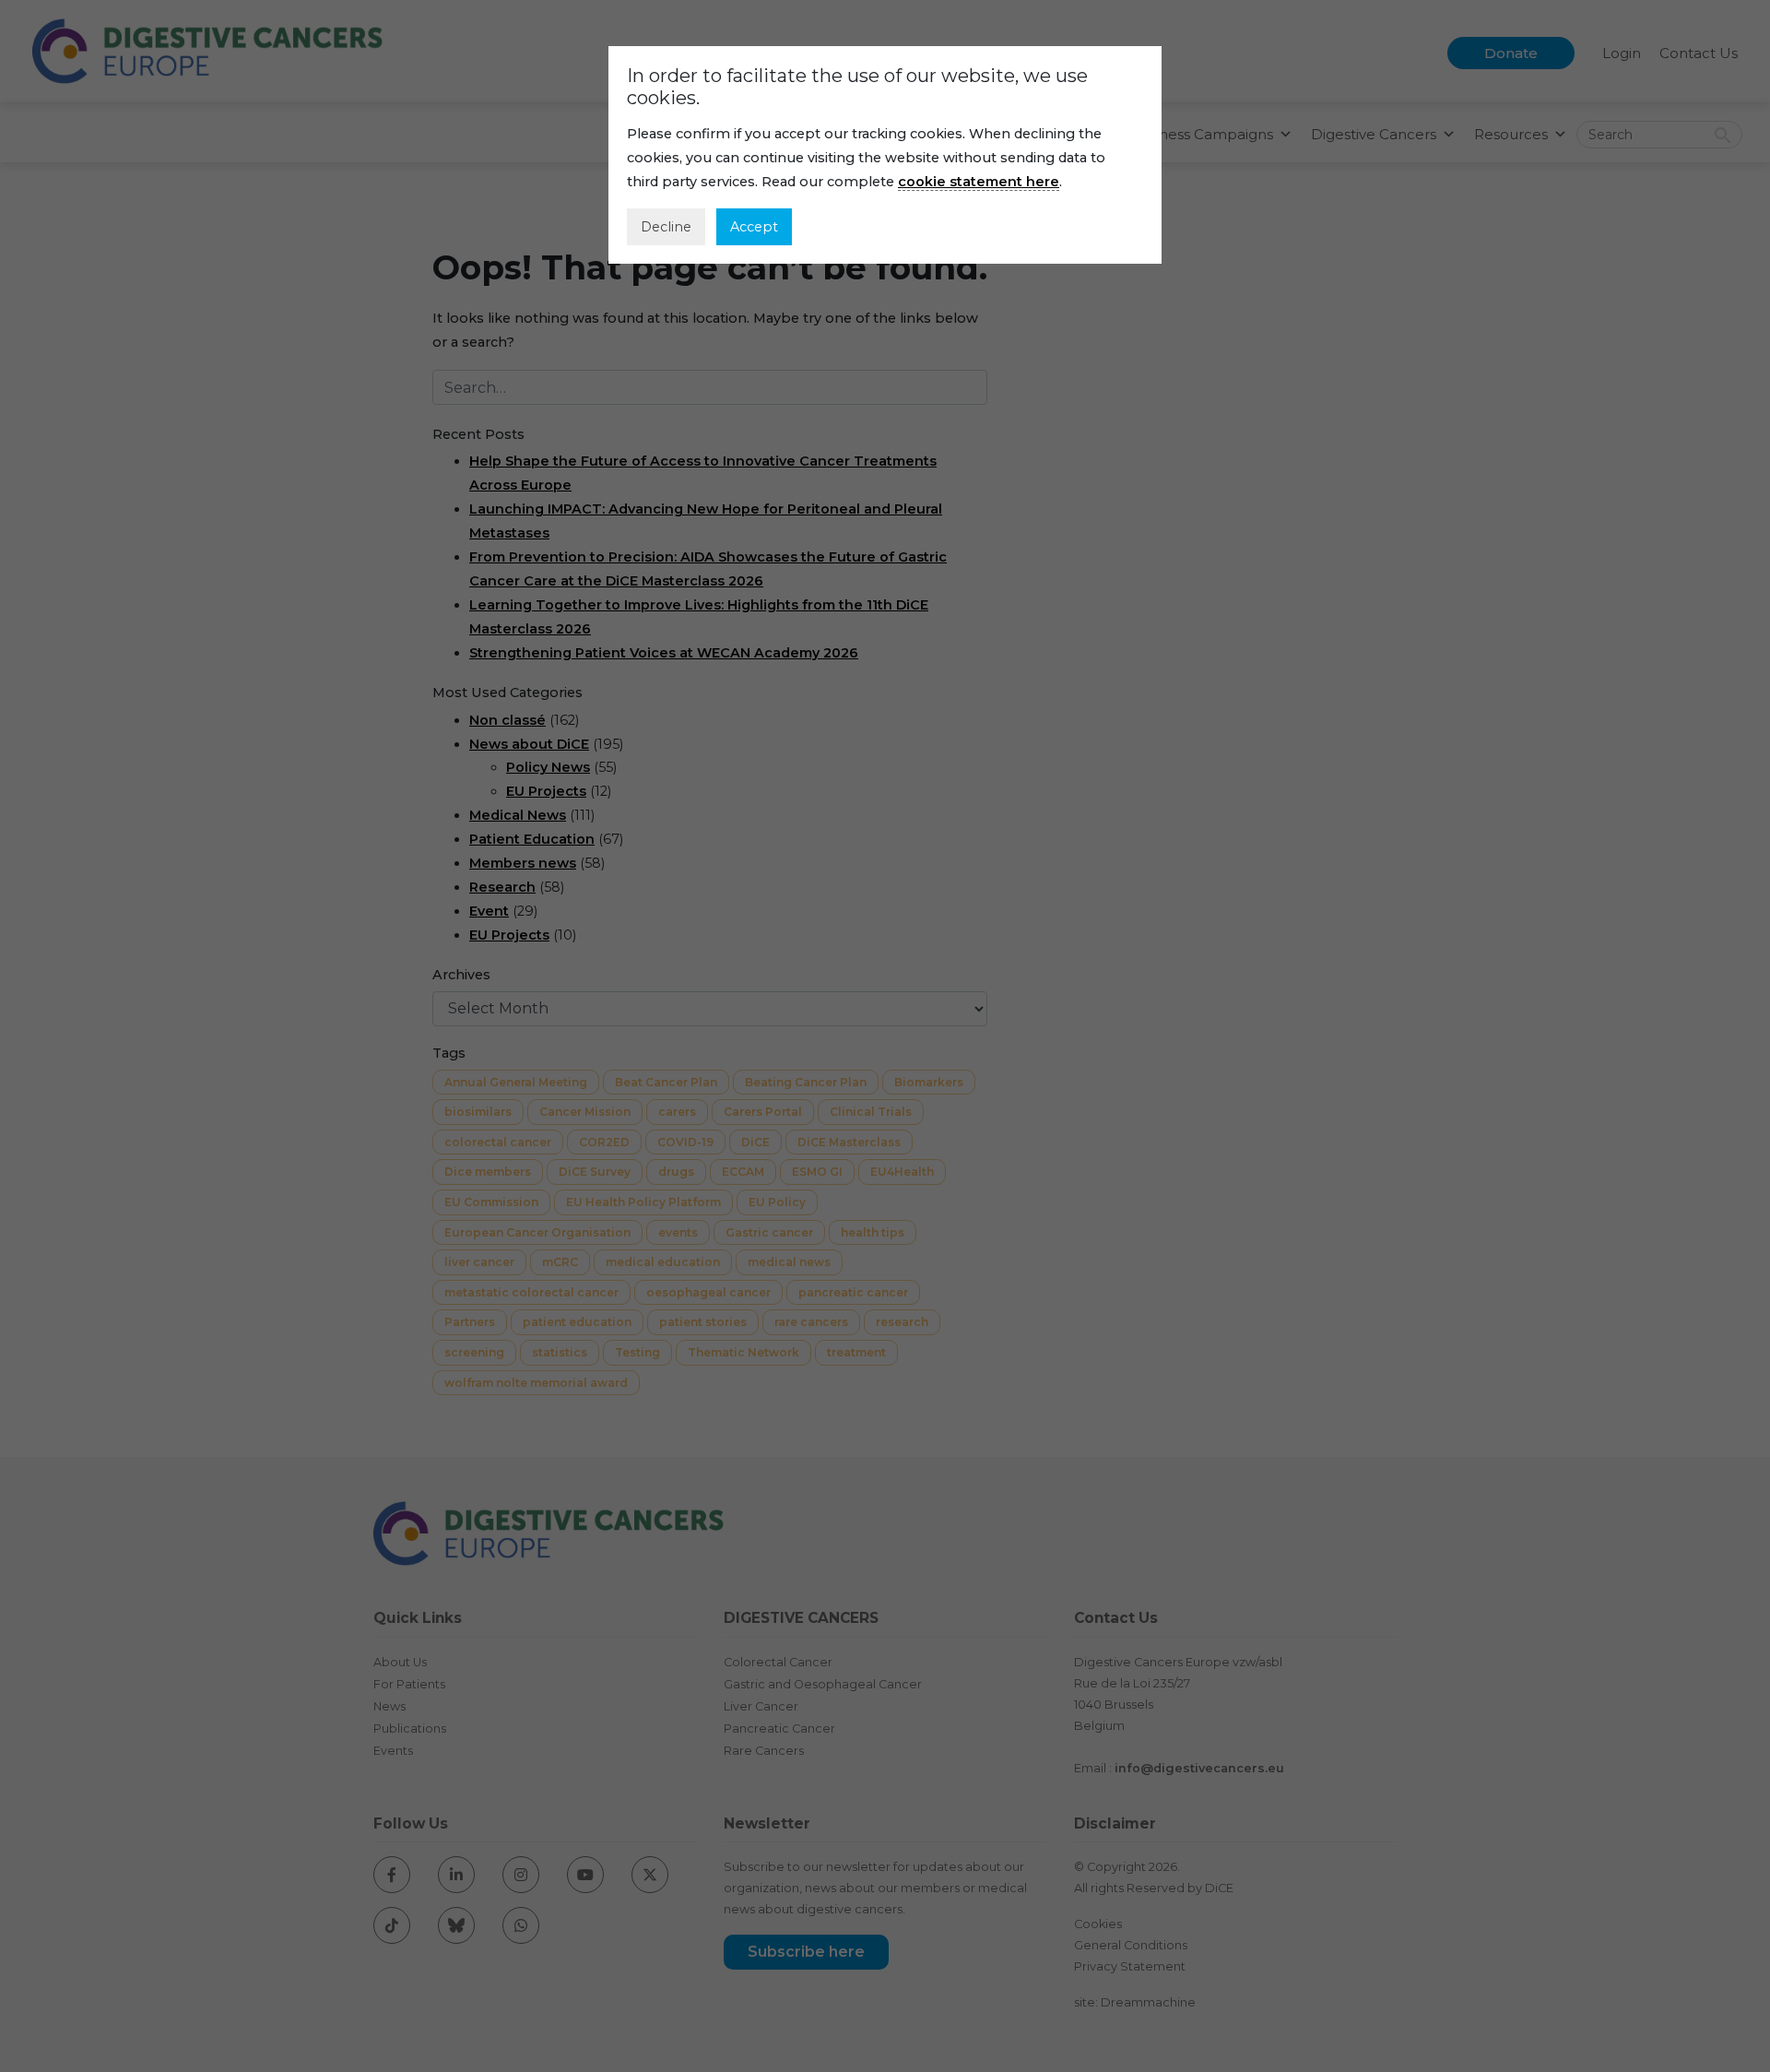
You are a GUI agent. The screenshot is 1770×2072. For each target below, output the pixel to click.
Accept (754, 227)
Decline (666, 227)
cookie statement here (979, 182)
